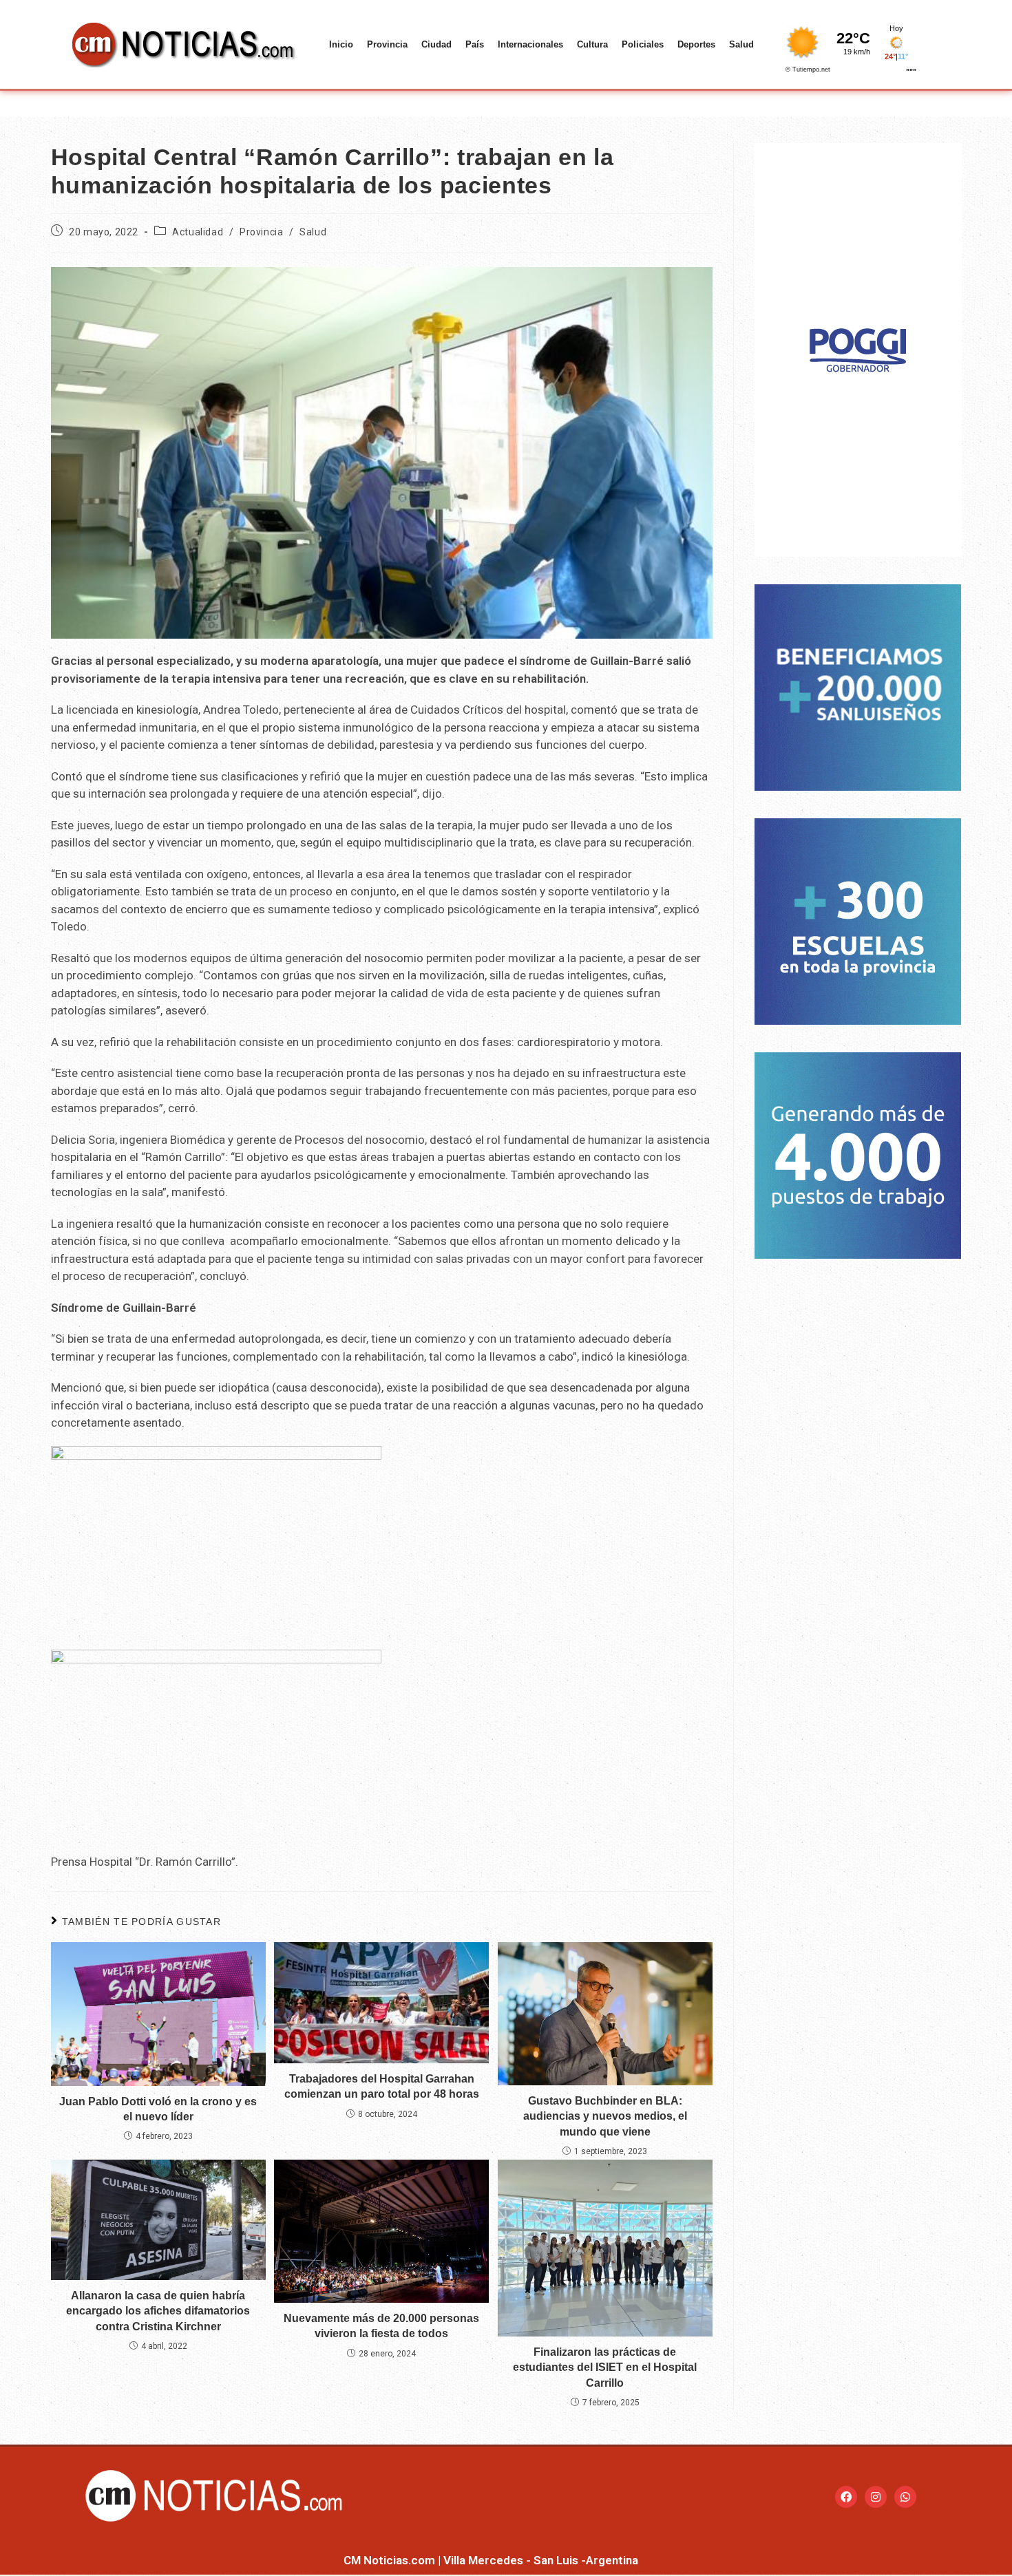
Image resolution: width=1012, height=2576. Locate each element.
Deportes (696, 44)
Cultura (592, 44)
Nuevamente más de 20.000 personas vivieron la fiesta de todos (381, 2326)
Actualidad (198, 232)
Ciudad (436, 44)
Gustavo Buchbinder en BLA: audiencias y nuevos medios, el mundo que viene (605, 2116)
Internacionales (530, 44)
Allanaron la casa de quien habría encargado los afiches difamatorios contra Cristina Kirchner (158, 2311)
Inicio (341, 44)
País (475, 44)
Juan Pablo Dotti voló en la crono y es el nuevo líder (158, 2109)
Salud (741, 44)
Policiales (643, 44)
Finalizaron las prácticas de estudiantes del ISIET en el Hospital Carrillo (605, 2367)
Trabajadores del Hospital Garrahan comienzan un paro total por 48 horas (382, 2086)
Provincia (387, 44)
